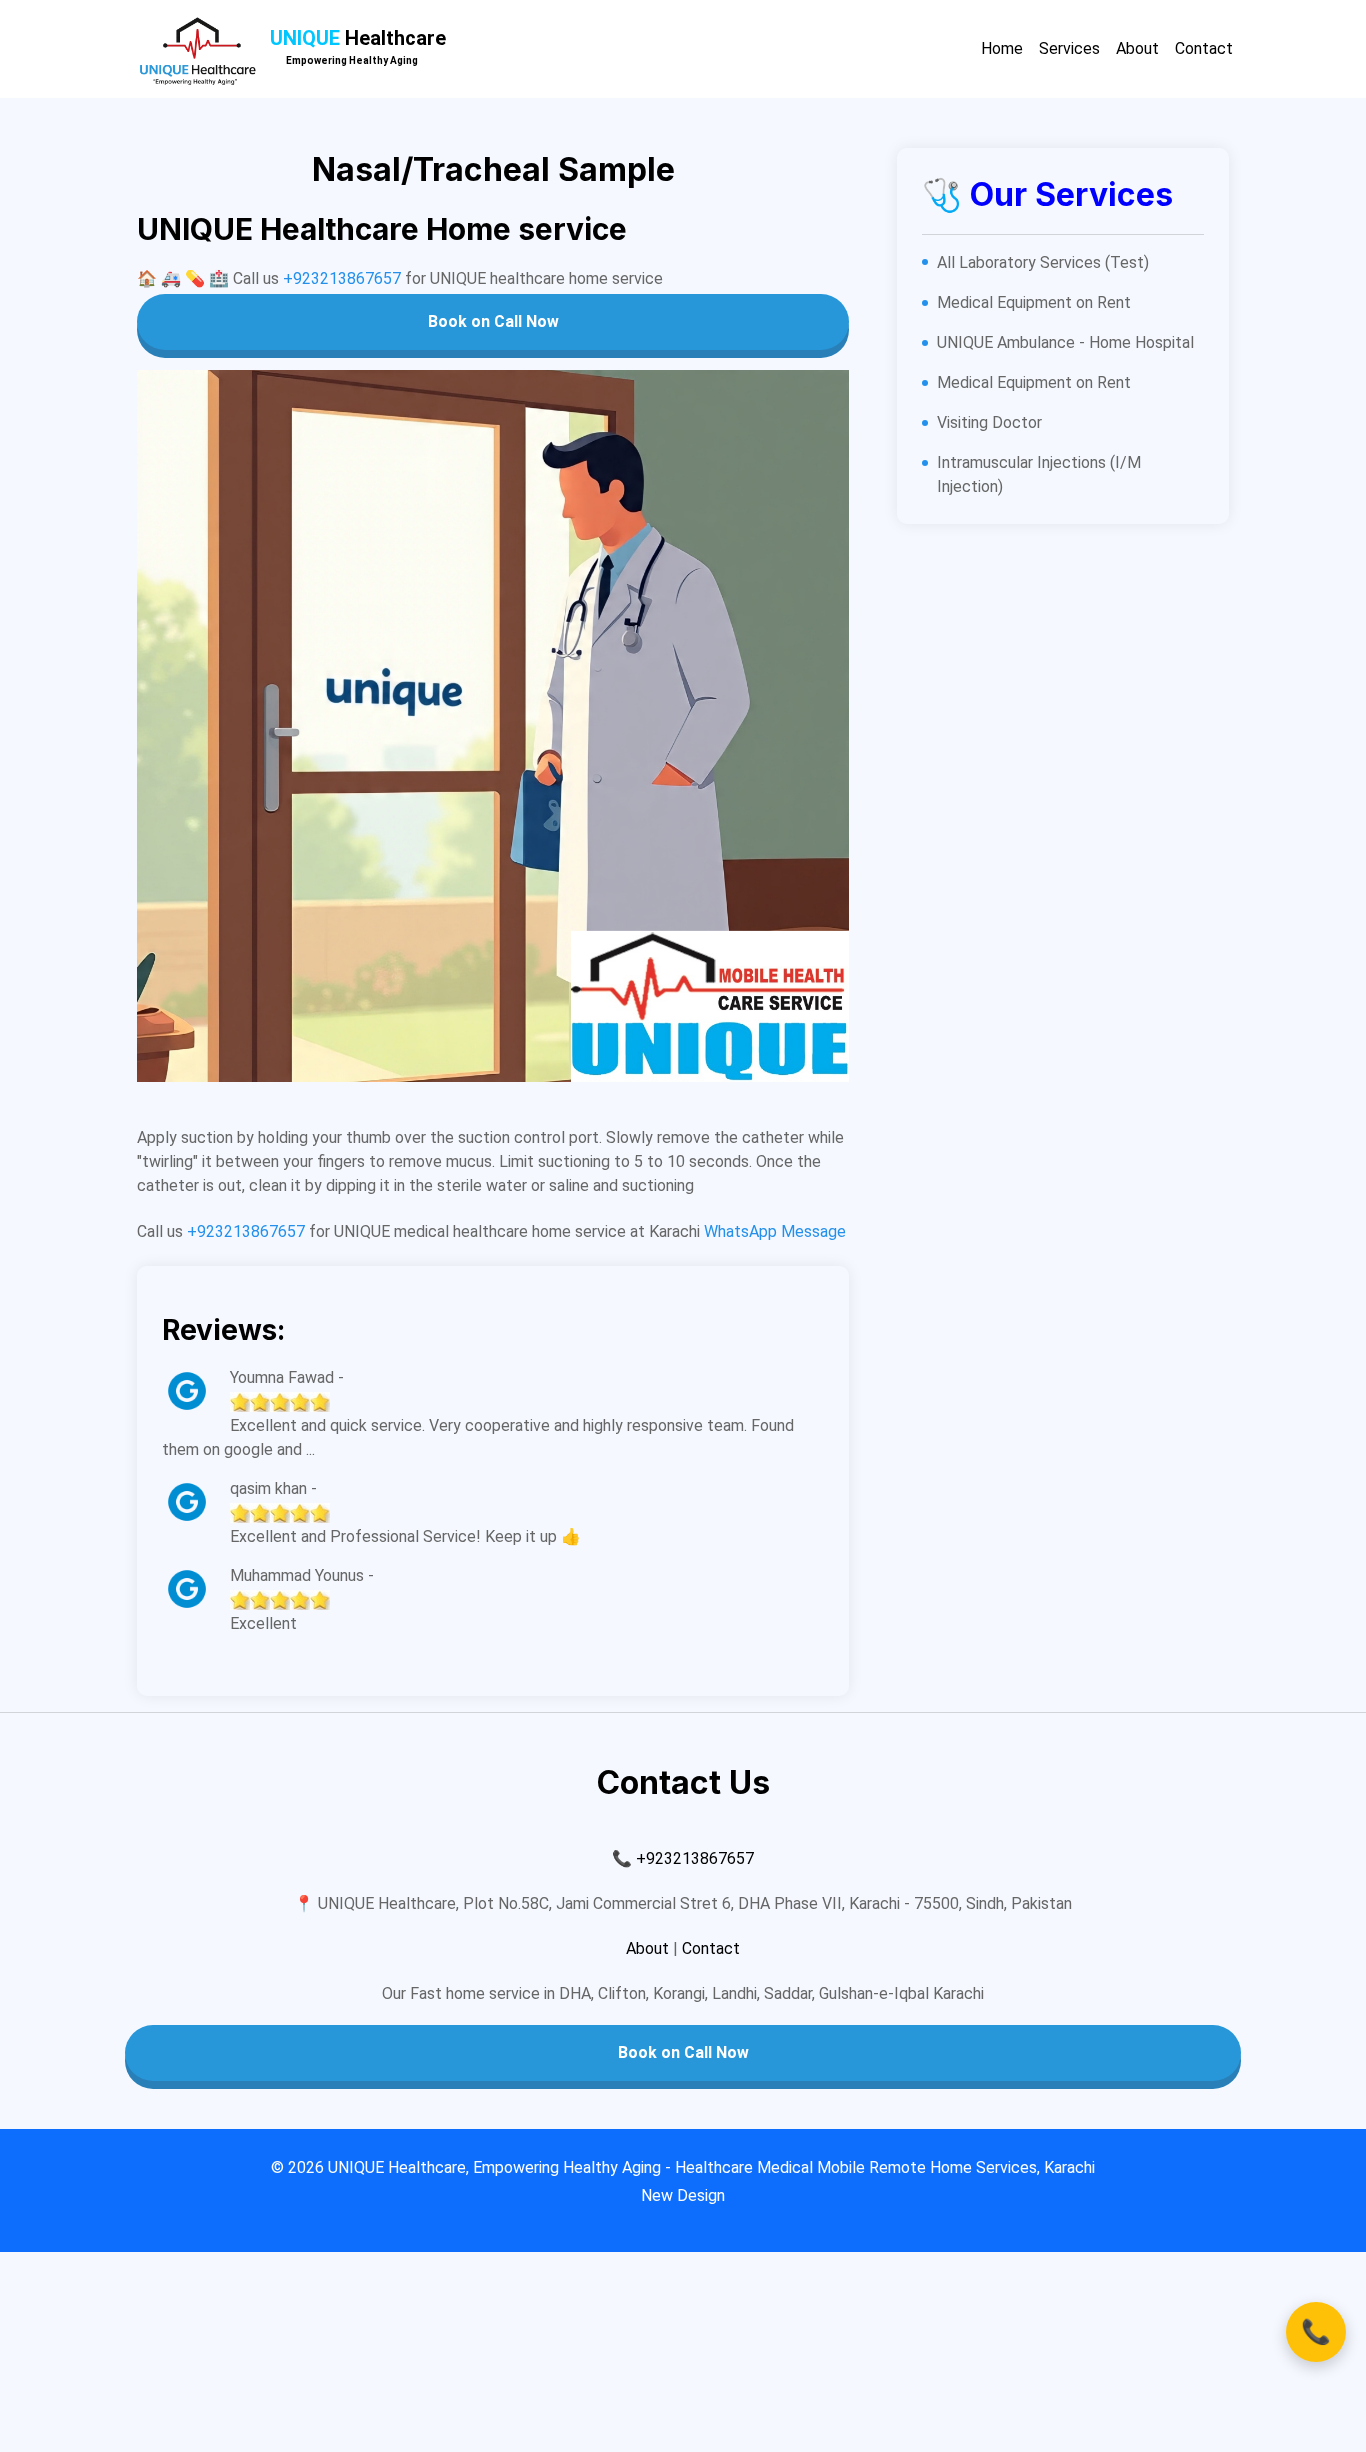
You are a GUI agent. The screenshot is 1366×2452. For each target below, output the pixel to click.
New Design (683, 2195)
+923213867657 (342, 278)
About (1137, 48)
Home (1002, 48)
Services (1069, 48)
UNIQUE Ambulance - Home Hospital (1065, 342)
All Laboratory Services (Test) (1043, 262)
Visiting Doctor (989, 422)
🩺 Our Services (1047, 194)
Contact (1204, 48)
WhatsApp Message (775, 1231)
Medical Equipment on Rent (1034, 302)
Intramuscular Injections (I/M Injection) (1039, 474)
